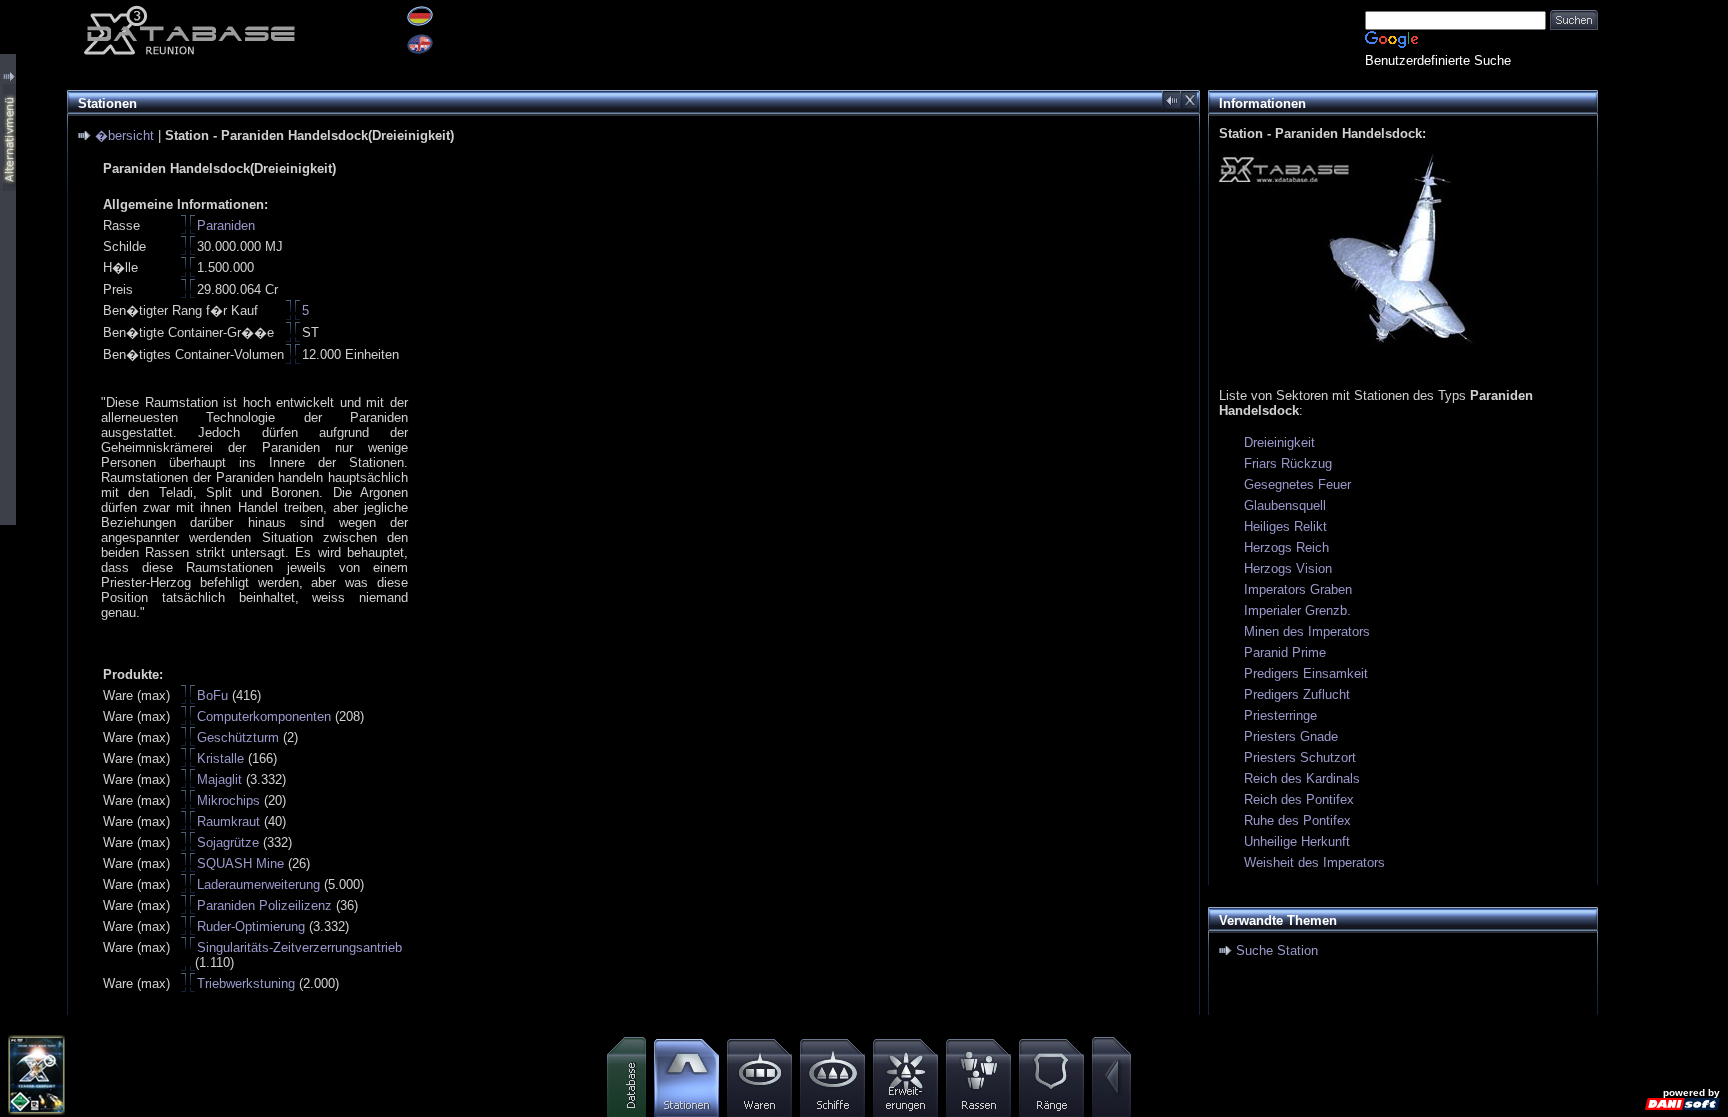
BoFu (212, 695)
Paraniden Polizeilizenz (264, 905)
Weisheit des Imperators (1314, 862)
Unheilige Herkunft (1297, 841)
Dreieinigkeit (1279, 442)
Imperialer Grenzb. (1297, 610)
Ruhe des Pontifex (1297, 820)
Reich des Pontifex (1299, 799)
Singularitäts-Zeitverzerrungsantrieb (299, 947)
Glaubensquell (1285, 505)
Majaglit (219, 779)
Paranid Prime (1285, 652)
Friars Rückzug (1288, 463)
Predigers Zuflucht (1297, 694)
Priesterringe (1280, 715)
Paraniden (226, 225)
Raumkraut (228, 821)
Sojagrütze (228, 842)
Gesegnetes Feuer (1297, 484)
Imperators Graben (1298, 589)
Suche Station (1277, 950)
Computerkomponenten (264, 716)
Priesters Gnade (1291, 736)
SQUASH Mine (240, 863)
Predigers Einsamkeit (1306, 673)
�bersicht (124, 135)
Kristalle (220, 758)
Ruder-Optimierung (251, 926)
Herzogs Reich (1286, 547)
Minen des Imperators (1307, 631)
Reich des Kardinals (1302, 778)
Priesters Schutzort (1300, 757)
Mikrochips (228, 800)
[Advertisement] (1663, 300)
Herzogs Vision (1288, 568)
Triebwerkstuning (246, 983)
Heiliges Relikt (1285, 526)
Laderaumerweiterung (258, 884)
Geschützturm (238, 737)
